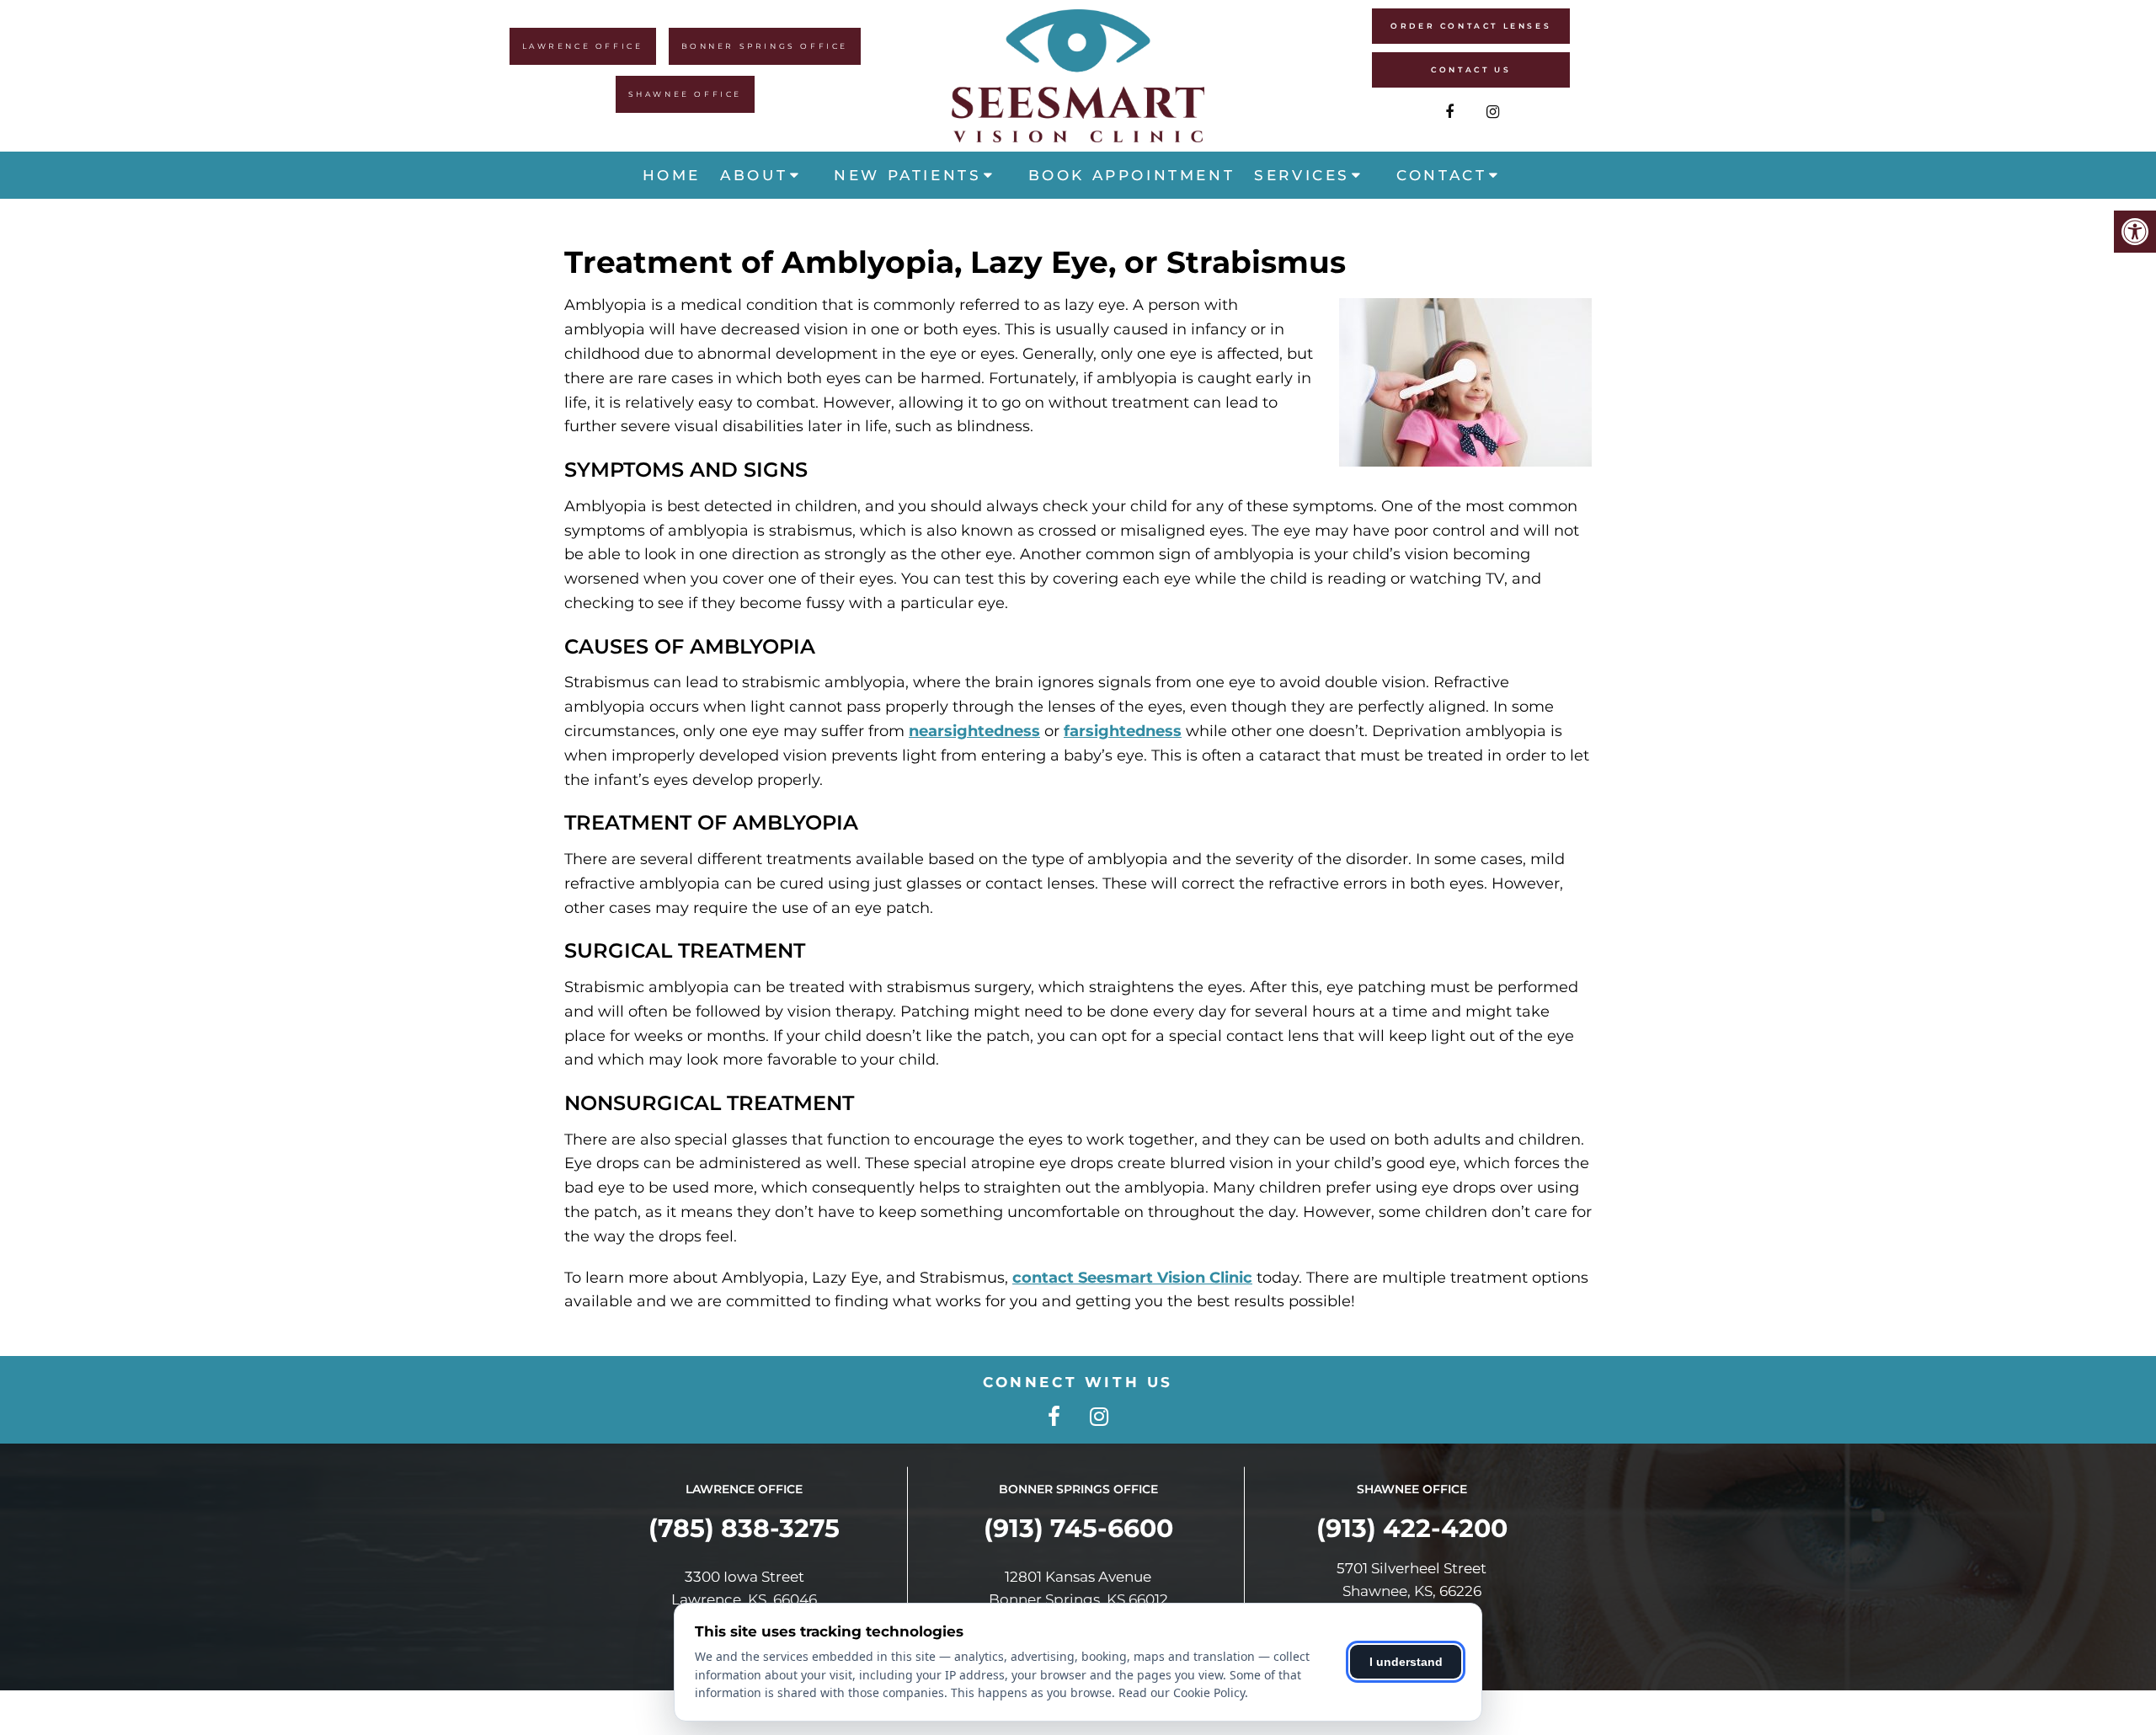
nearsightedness (974, 731)
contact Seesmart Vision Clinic (1132, 1278)
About (754, 175)
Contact (1441, 175)
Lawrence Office (583, 46)
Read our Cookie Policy (1182, 1692)
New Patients (907, 175)
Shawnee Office (685, 94)
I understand (1406, 1662)
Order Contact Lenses (1471, 26)
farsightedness (1123, 731)
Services (1302, 175)
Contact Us (1471, 69)
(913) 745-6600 (1078, 1528)
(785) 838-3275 (744, 1528)
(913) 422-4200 (1412, 1528)
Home (672, 175)
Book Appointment (1132, 175)
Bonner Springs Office (765, 46)
